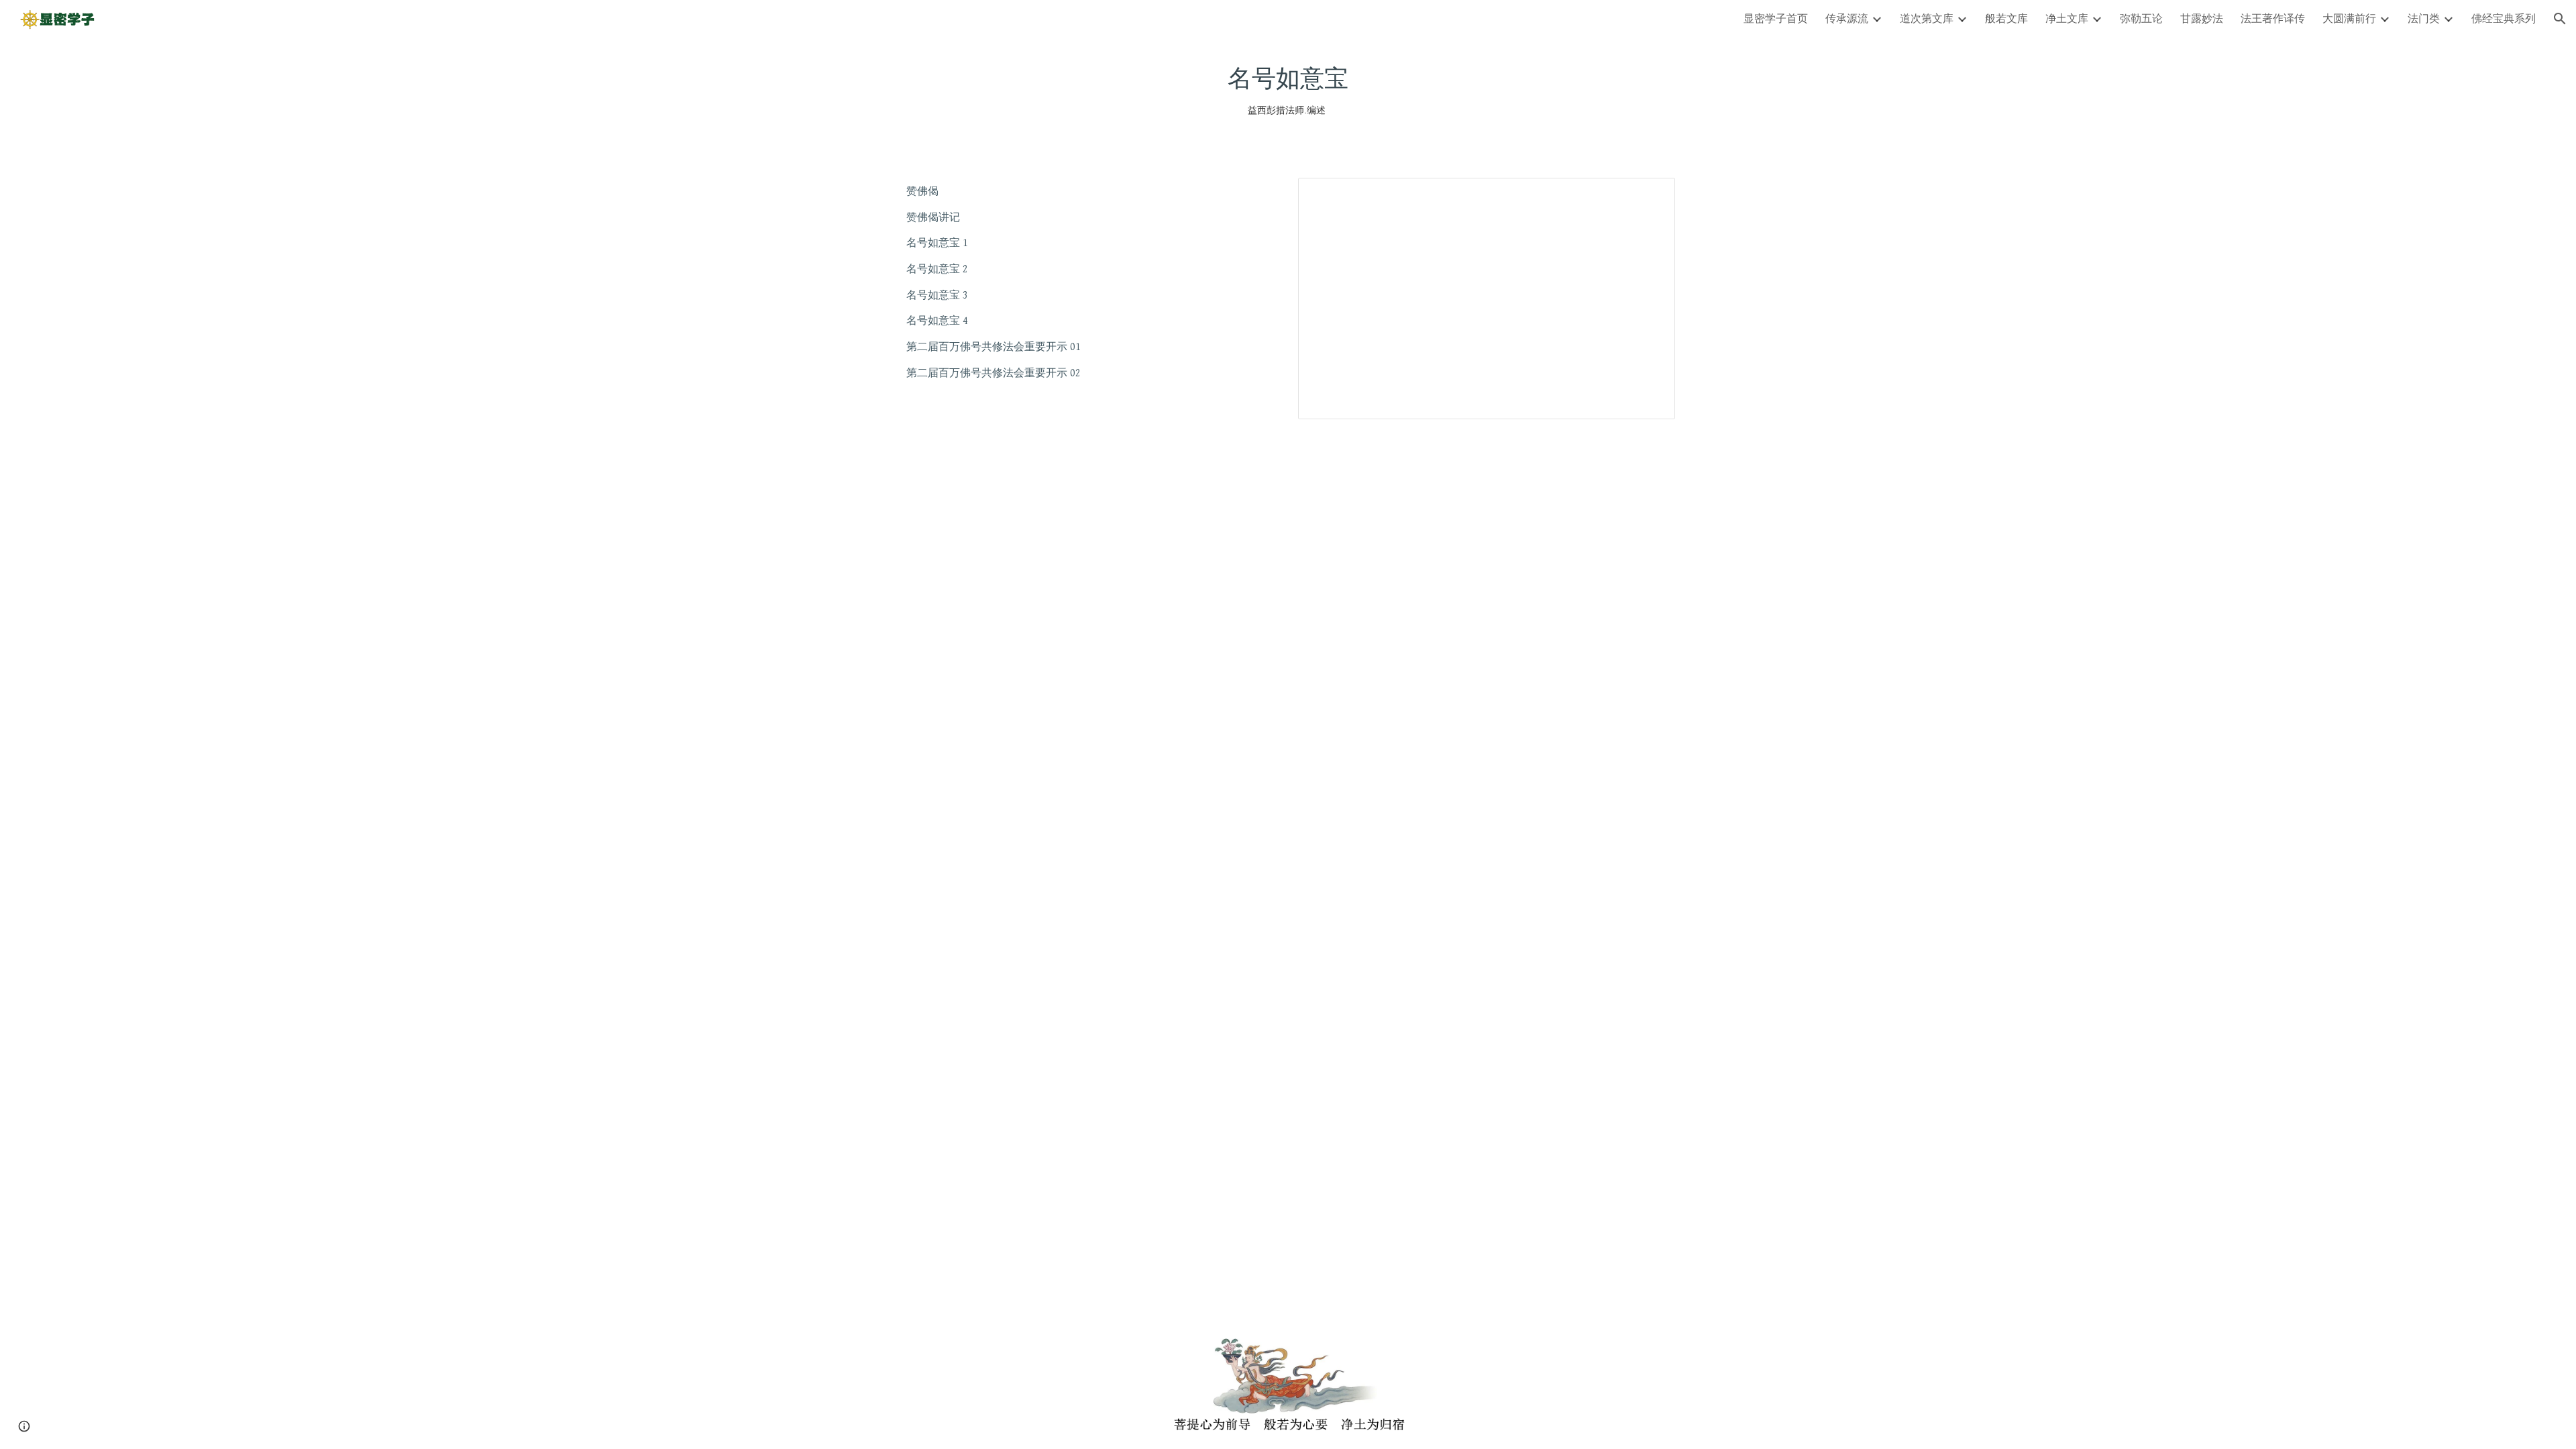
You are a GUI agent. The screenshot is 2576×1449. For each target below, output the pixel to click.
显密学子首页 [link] (1776, 18)
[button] (2560, 19)
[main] (1288, 90)
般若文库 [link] (2006, 18)
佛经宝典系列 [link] (2504, 18)
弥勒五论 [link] (2141, 18)
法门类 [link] (2424, 18)
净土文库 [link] (2067, 18)
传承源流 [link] (1847, 18)
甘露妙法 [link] (2202, 18)
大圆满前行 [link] (2349, 18)
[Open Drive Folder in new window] (1650, 195)
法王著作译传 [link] (2273, 18)
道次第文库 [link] (1927, 18)
